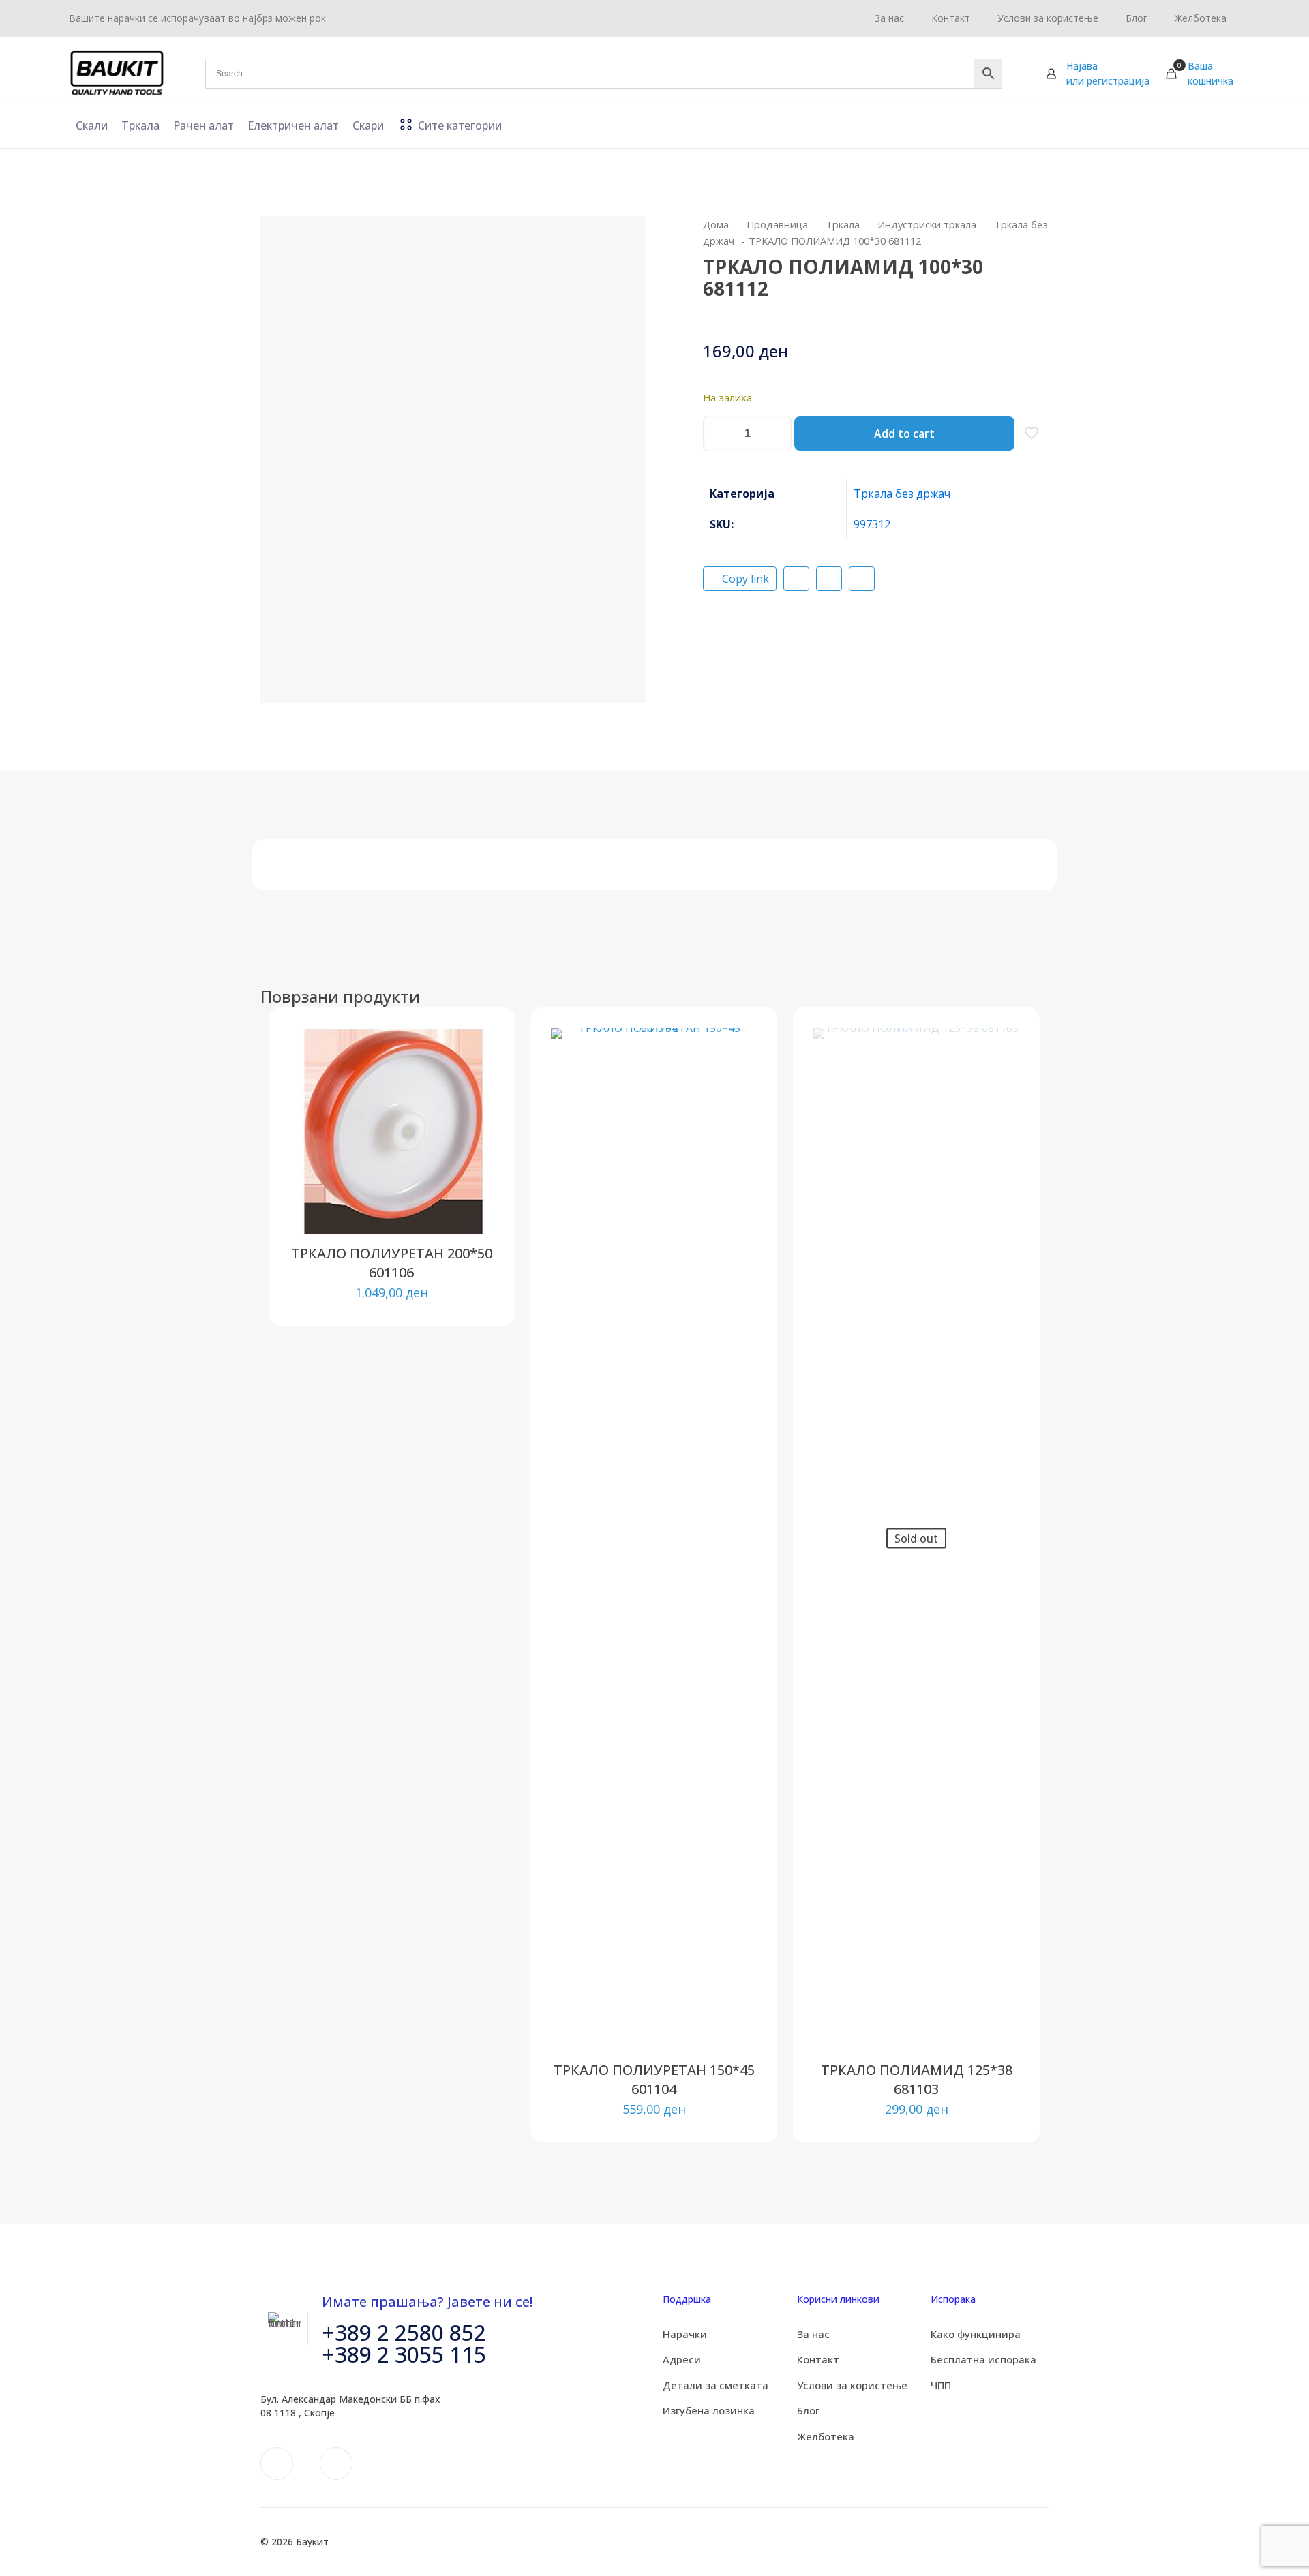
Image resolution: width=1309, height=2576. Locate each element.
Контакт (818, 2359)
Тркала (843, 224)
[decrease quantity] (718, 434)
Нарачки (685, 2334)
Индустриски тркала (927, 224)
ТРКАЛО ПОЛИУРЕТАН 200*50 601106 (392, 1263)
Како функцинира (976, 2334)
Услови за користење (852, 2385)
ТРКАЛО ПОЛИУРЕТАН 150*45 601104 (654, 2079)
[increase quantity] (776, 434)
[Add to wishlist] (475, 1106)
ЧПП (941, 2385)
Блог (808, 2410)
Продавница (777, 224)
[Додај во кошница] (475, 1047)
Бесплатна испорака (983, 2359)
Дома (716, 224)
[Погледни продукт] (475, 1076)
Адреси (682, 2359)
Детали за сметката (716, 2385)
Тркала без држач (902, 494)
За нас (813, 2334)
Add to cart (904, 434)
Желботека (826, 2436)
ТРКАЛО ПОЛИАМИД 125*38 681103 (917, 2079)
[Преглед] (475, 1135)
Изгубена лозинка (709, 2410)
